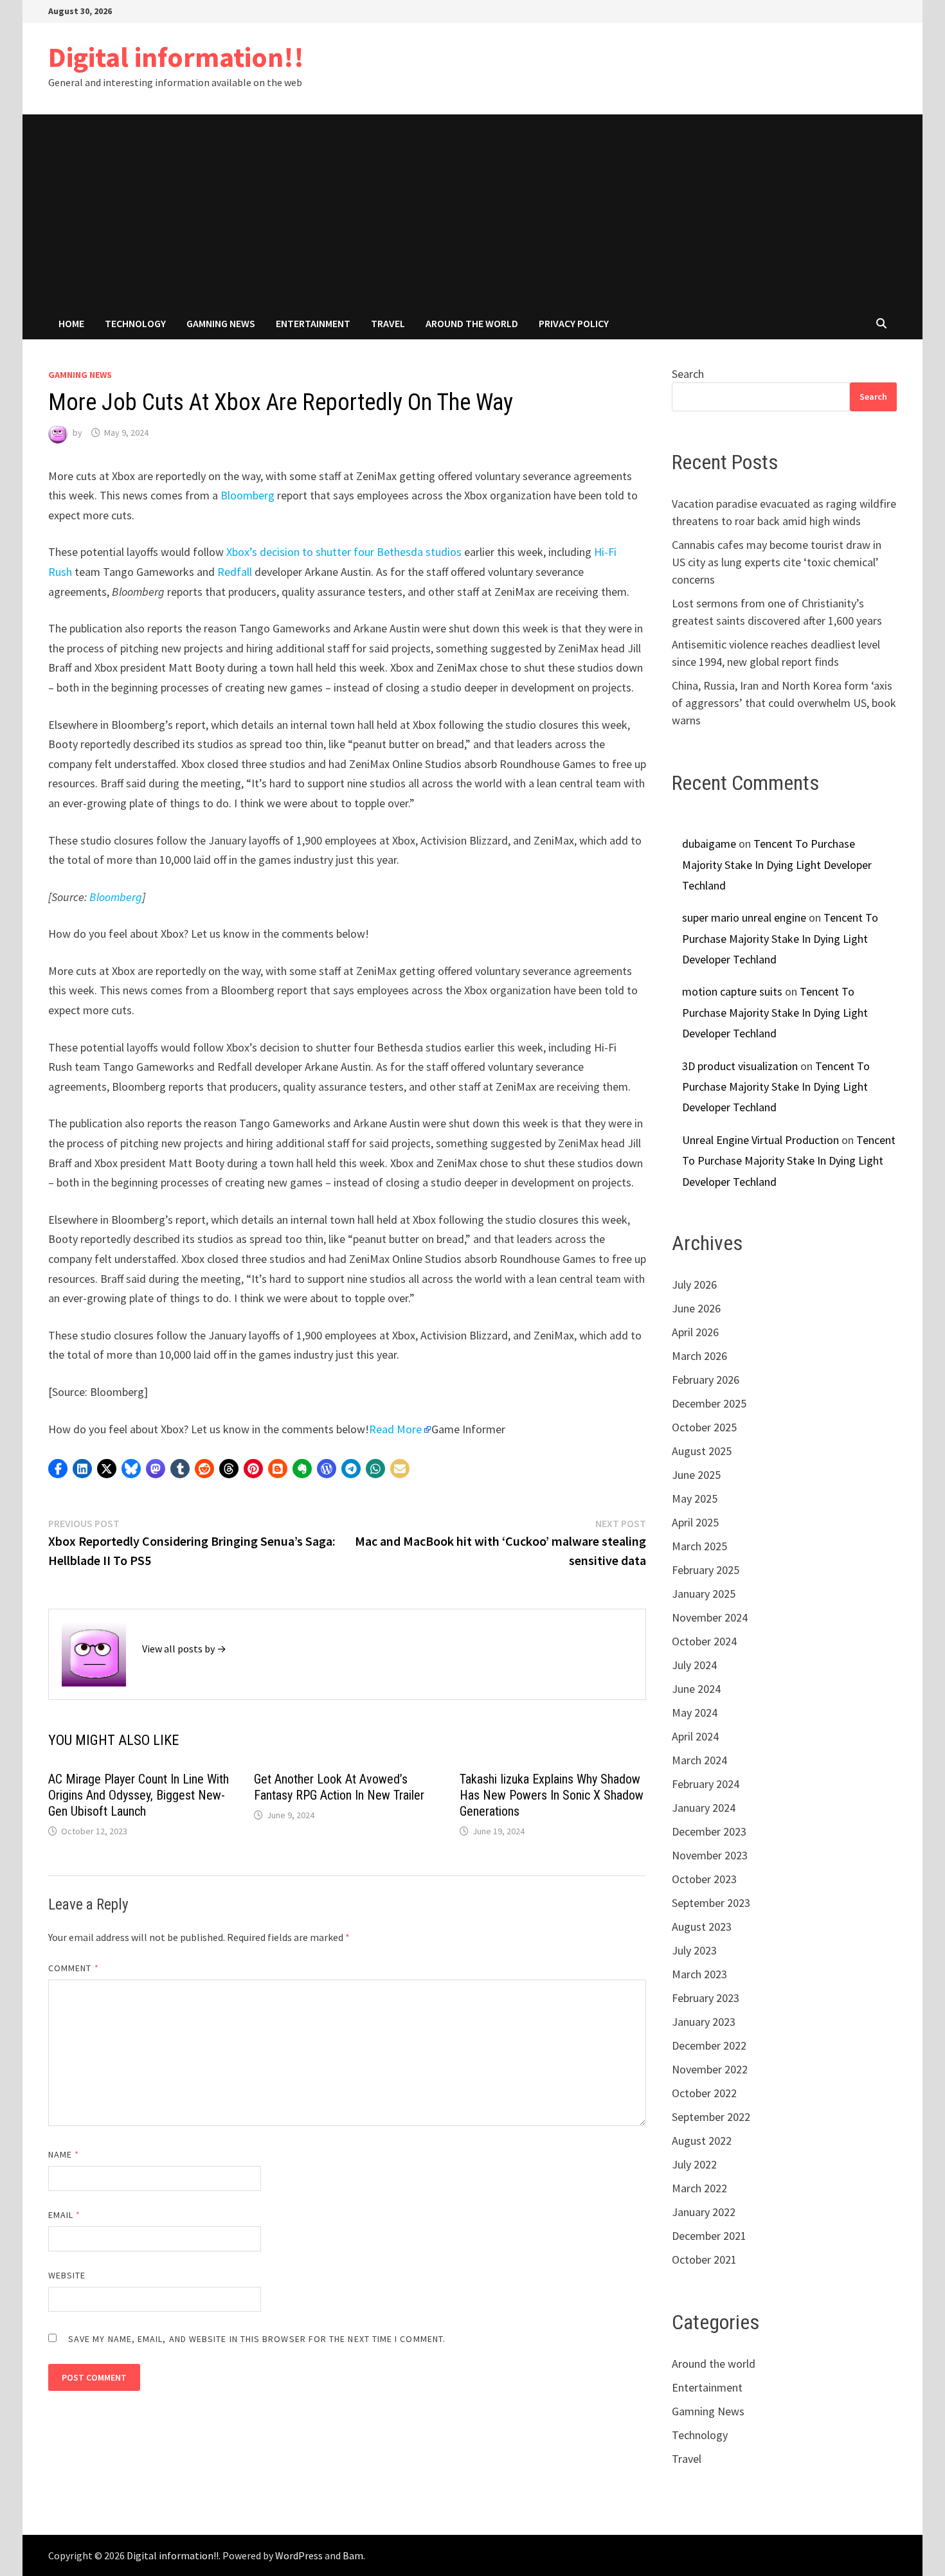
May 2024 (695, 1713)
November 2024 (710, 1617)
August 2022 (702, 2141)
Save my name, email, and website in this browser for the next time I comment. (257, 2339)
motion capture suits (732, 991)
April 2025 (695, 1522)
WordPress (299, 2555)
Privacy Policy (574, 323)
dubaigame (709, 844)
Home (71, 323)
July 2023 (694, 1950)
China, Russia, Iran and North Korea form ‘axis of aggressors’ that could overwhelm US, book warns (784, 703)
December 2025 (709, 1403)
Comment (74, 1968)
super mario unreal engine (744, 917)
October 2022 (704, 2093)
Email (65, 2215)
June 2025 (696, 1475)
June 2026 (696, 1308)
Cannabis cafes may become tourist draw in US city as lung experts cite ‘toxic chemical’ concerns (777, 562)
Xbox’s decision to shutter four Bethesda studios (344, 552)
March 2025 (699, 1546)
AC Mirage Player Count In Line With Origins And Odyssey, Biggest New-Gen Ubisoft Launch (139, 1795)
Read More (395, 1429)
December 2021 (709, 2236)
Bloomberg (248, 495)
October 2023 (704, 1879)
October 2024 (704, 1641)
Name (64, 2154)
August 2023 (702, 1927)
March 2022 (699, 2188)
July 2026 (694, 1284)
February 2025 (706, 1570)
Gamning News (221, 323)
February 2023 (706, 1998)
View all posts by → (184, 1649)
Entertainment (313, 323)
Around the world (472, 323)
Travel (388, 323)
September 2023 (711, 1903)
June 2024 (696, 1689)
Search (688, 374)
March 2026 (699, 1356)
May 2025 (695, 1498)
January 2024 (704, 1808)
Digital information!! (176, 57)
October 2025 (704, 1427)
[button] (58, 1469)
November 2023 (710, 1855)
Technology (135, 323)
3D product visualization (740, 1066)
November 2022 (710, 2069)
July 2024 (694, 1665)
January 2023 (704, 2022)
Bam (353, 2555)
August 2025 (702, 1451)
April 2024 (695, 1736)
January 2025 (704, 1594)
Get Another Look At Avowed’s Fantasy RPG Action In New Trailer (339, 1787)
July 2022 (694, 2164)
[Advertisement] (473, 211)
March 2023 (699, 1974)
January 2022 (704, 2212)
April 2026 (695, 1332)
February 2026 (706, 1380)
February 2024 (706, 1784)
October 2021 (704, 2259)
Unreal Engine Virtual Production (760, 1140)
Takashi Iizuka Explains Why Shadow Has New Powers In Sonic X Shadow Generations (552, 1795)
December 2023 (709, 1831)
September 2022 (711, 2117)
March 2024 (699, 1760)
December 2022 (709, 2045)
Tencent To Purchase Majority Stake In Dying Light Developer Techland (777, 864)
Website (67, 2275)
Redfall (235, 572)
